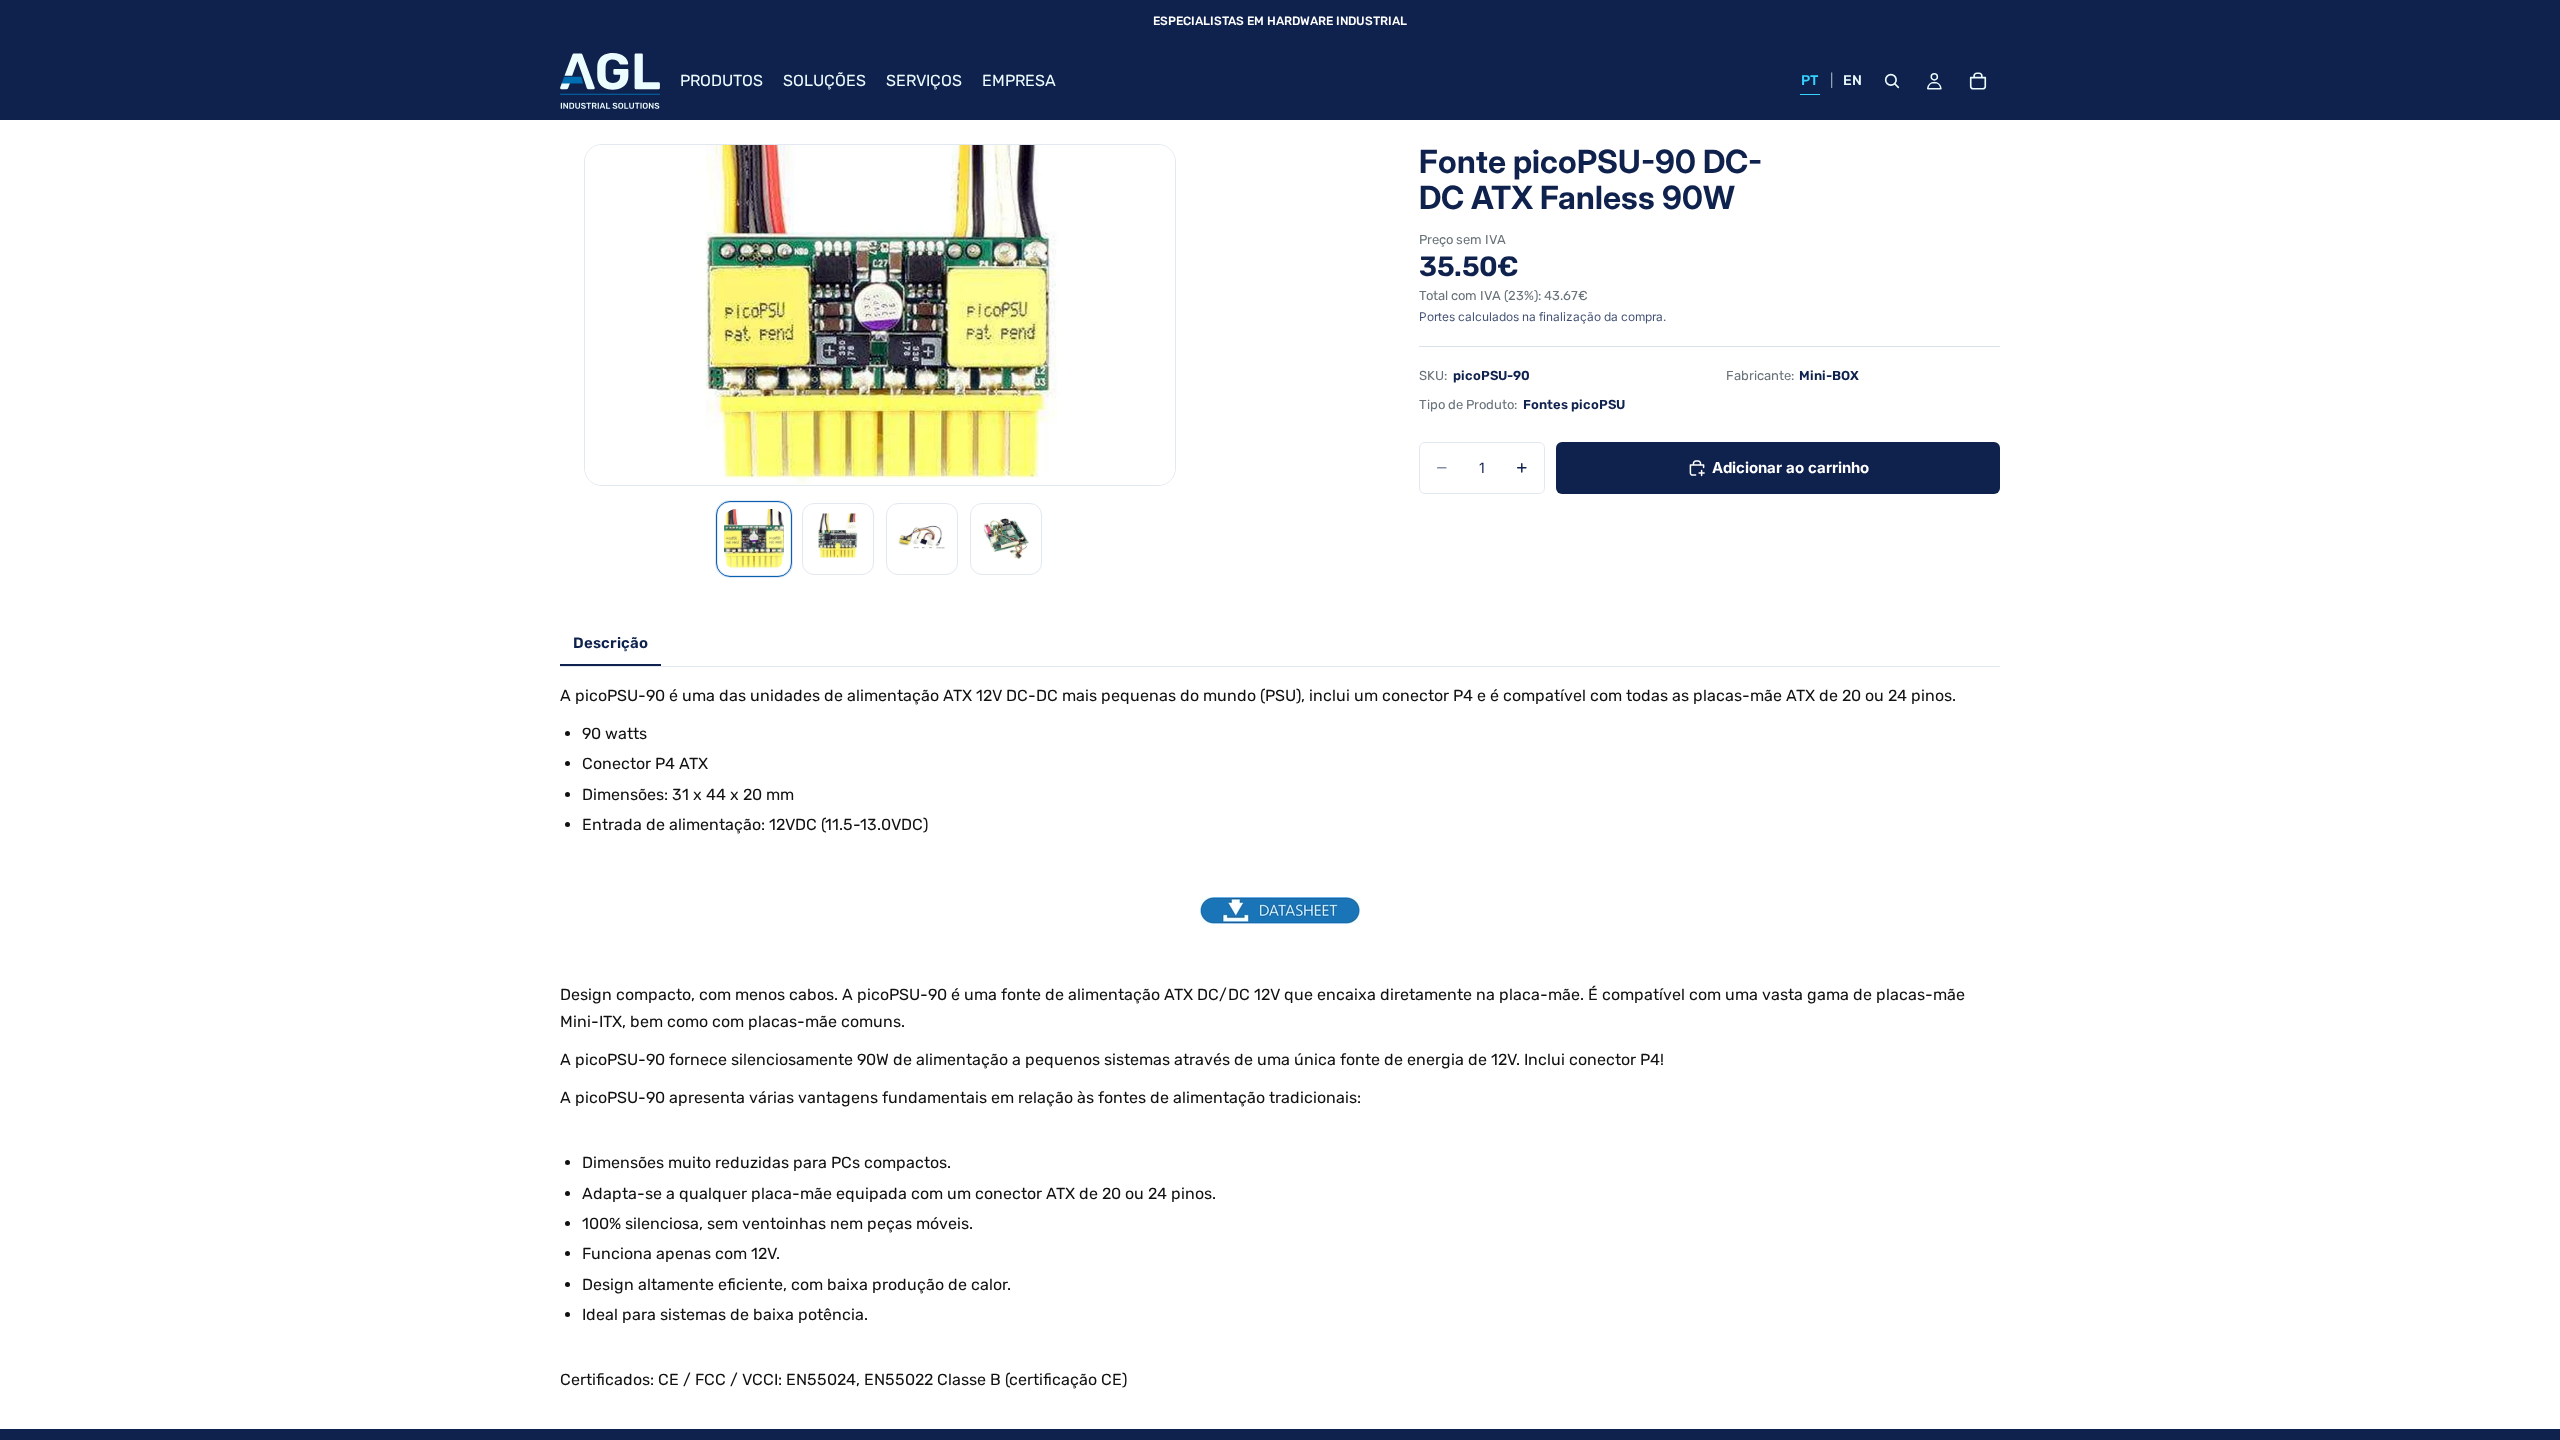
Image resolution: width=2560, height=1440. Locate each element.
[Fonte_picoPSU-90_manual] (1280, 910)
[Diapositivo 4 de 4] (1006, 539)
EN (1853, 80)
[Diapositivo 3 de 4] (922, 539)
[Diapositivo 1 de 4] (754, 539)
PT (1810, 80)
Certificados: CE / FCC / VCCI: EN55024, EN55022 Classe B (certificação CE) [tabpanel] (1262, 1037)
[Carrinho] (1978, 81)
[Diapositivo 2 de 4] (838, 539)
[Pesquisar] (1892, 81)
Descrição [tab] (610, 643)
